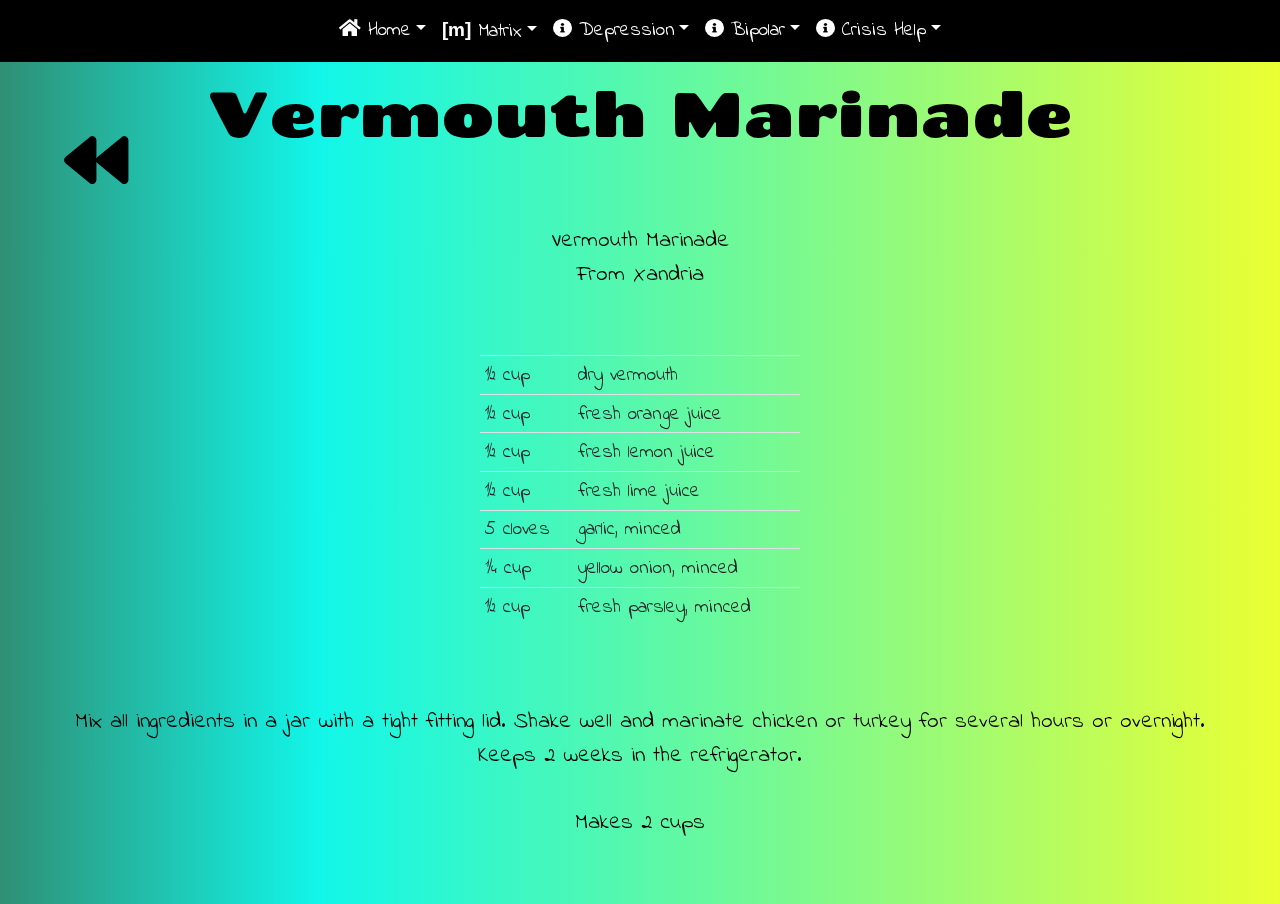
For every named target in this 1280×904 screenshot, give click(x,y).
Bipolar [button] (754, 30)
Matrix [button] (482, 31)
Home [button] (386, 30)
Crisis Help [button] (880, 30)
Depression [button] (623, 30)
